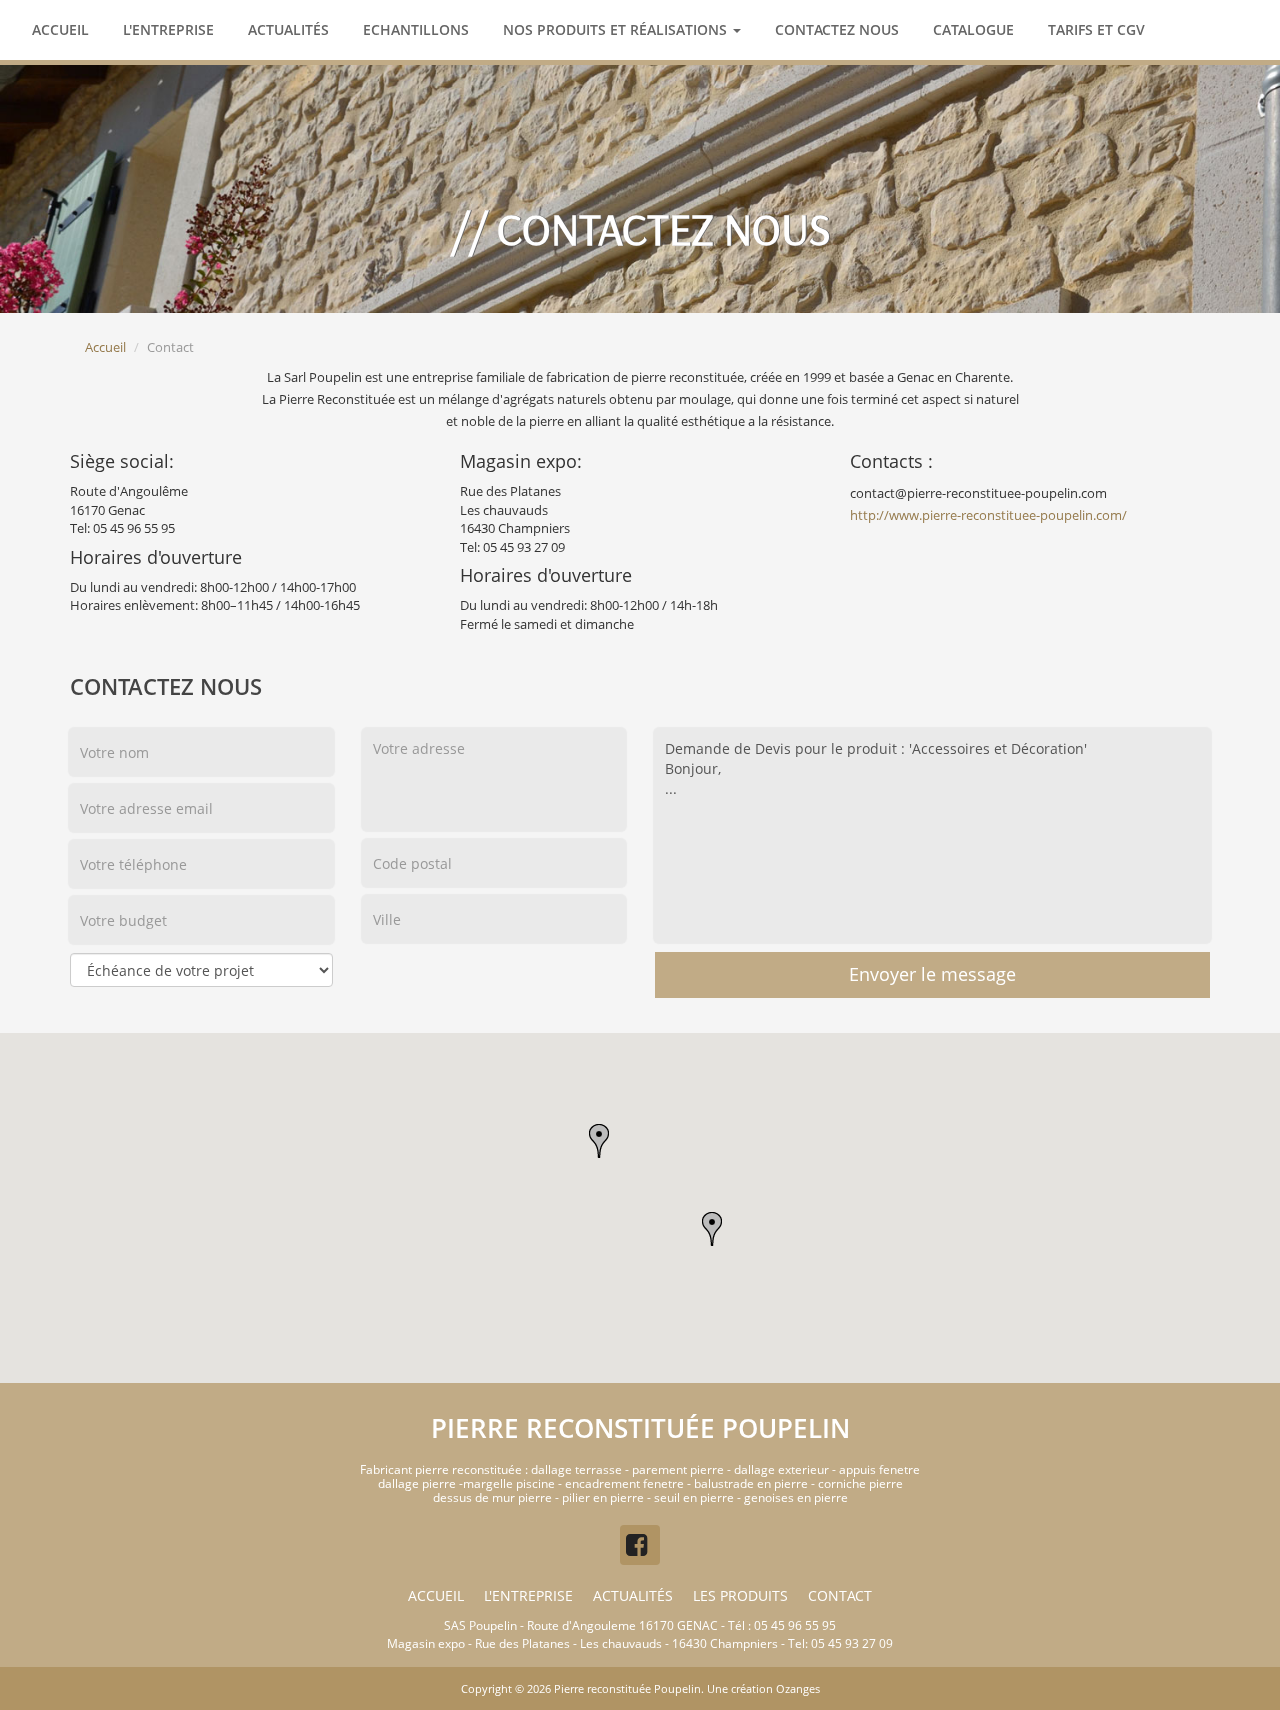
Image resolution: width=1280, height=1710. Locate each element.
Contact (840, 1595)
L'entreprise (168, 29)
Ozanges (798, 1688)
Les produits (740, 1595)
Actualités (288, 29)
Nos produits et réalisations (617, 29)
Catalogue (973, 29)
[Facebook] (640, 1545)
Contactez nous (837, 29)
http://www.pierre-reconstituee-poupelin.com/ (988, 515)
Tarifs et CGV (1096, 29)
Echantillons (416, 29)
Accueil (60, 29)
